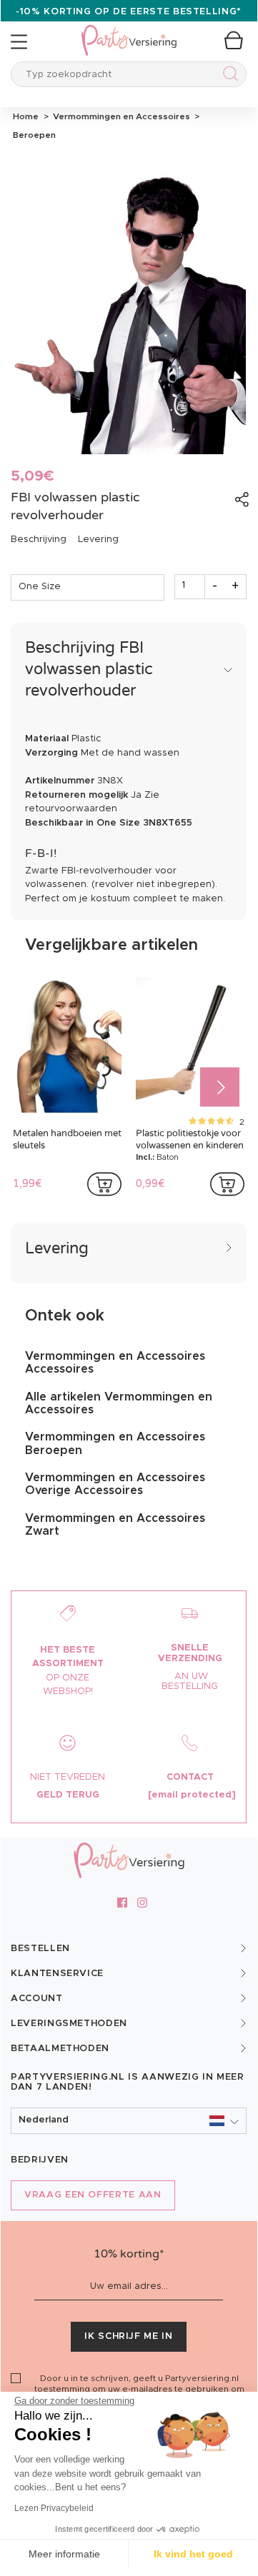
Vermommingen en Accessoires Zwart (115, 1525)
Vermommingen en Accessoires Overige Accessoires (115, 1484)
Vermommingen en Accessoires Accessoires (115, 1363)
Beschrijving (39, 540)
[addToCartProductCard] (104, 1184)
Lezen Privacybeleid (54, 2508)
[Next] (220, 1087)
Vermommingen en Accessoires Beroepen (115, 1443)
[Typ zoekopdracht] (228, 76)
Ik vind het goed (193, 2554)
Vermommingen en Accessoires (120, 116)
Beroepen (33, 135)
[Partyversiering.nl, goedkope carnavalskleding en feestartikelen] (129, 31)
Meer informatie (64, 2554)
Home (26, 116)
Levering (98, 540)
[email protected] (192, 1795)
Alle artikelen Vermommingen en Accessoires (119, 1403)
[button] (129, 2121)
